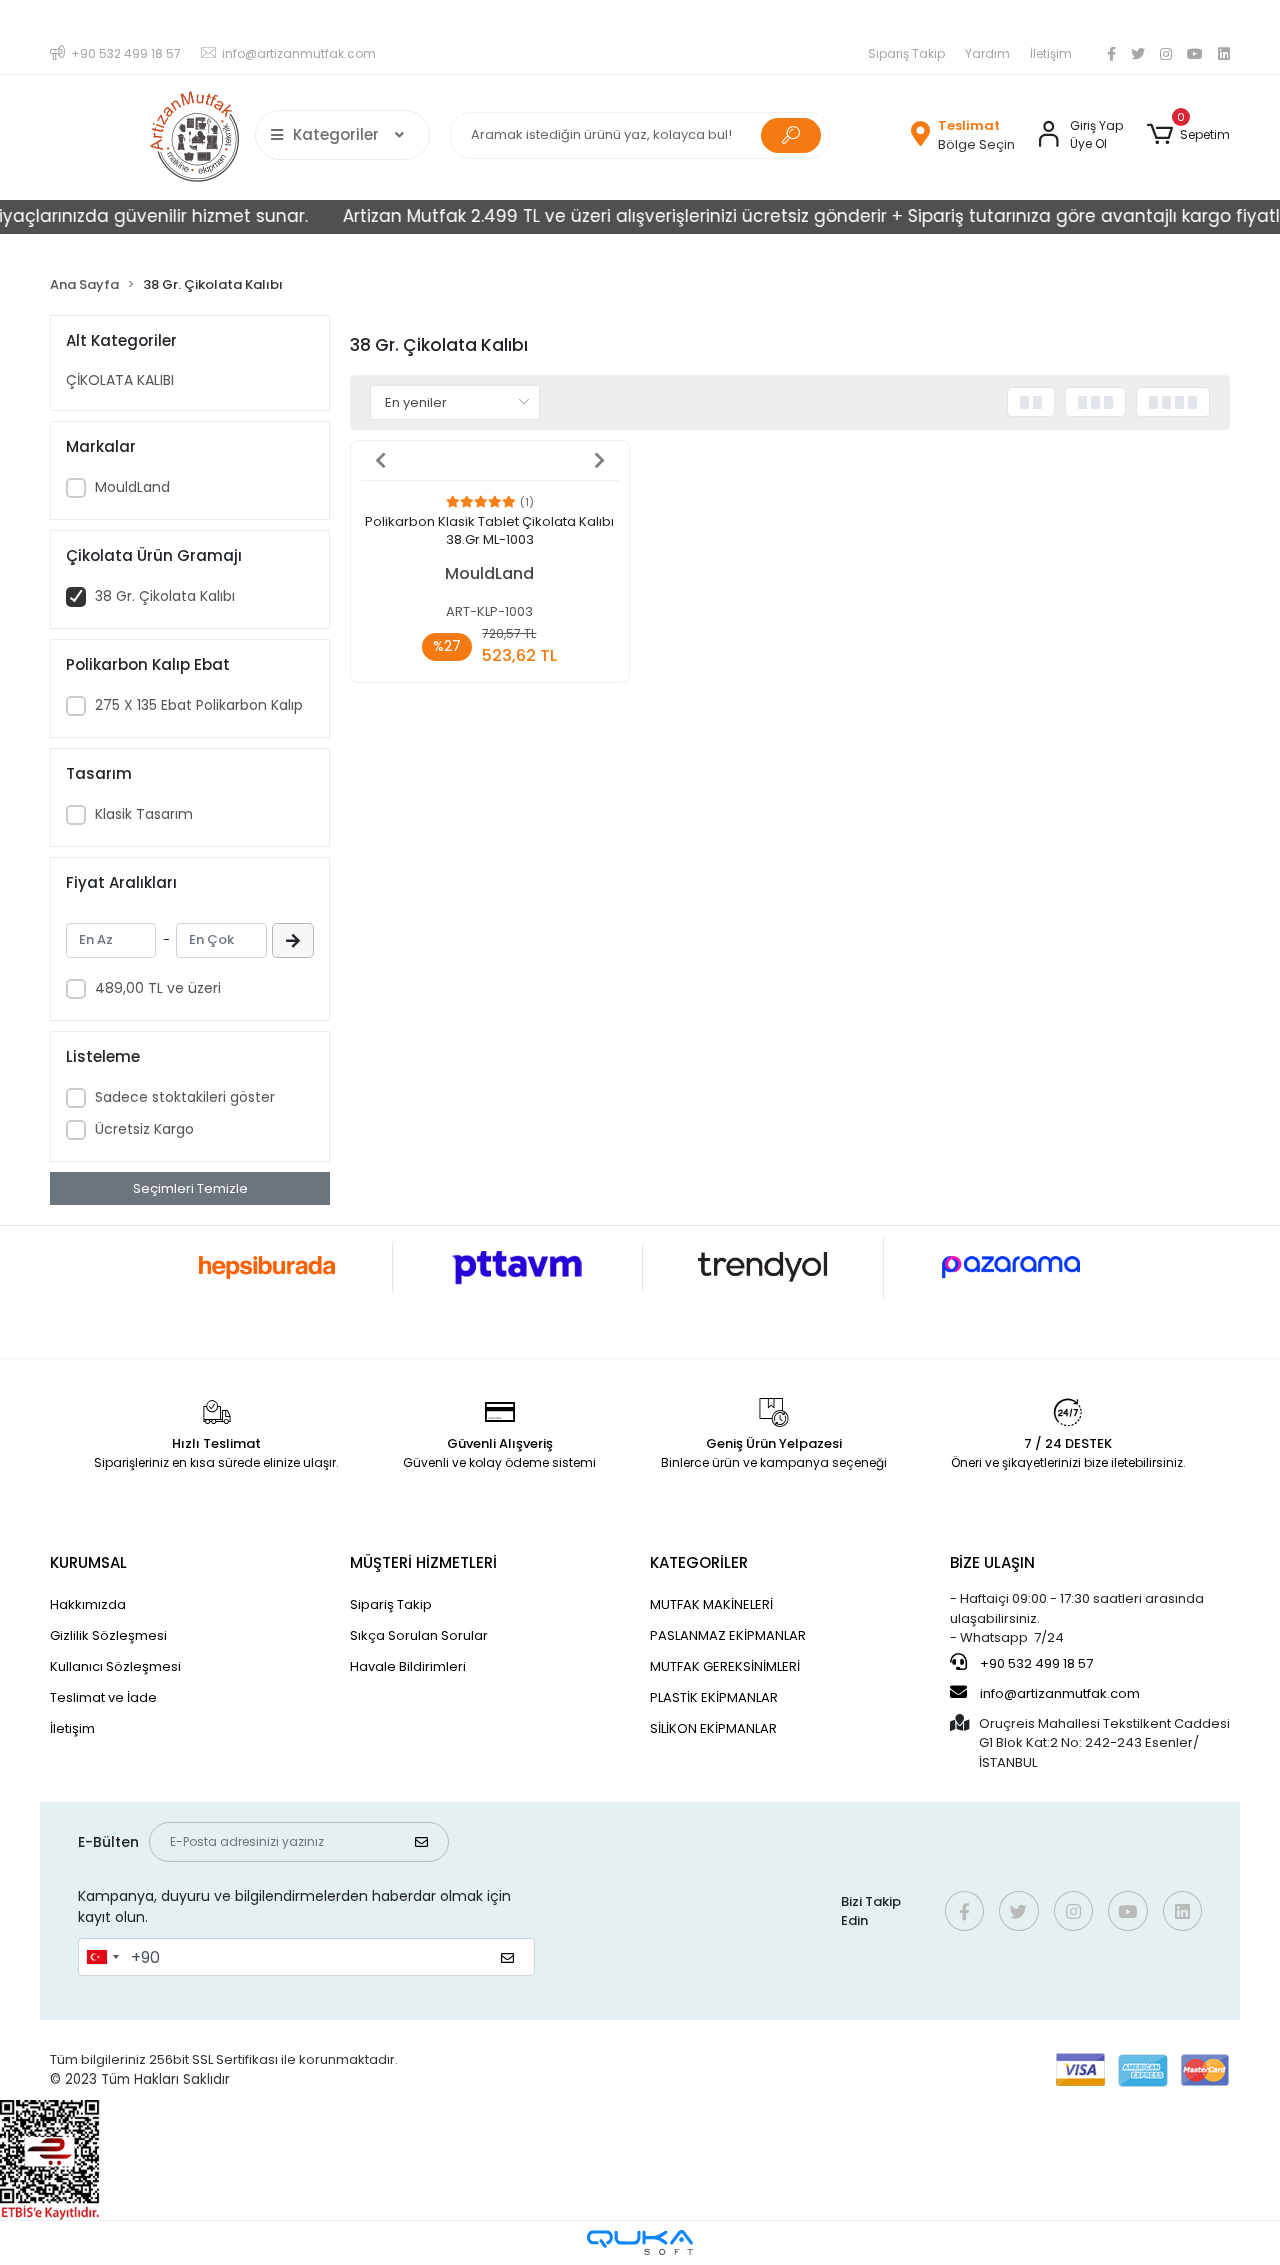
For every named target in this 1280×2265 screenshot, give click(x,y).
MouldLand (132, 487)
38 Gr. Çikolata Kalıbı (165, 596)
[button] (1188, 135)
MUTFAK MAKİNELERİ (711, 1604)
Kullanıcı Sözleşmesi (115, 1666)
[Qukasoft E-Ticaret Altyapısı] (640, 2242)
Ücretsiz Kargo (144, 1129)
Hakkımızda (88, 1604)
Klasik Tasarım (144, 814)
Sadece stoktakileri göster (185, 1097)
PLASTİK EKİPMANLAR (714, 1697)
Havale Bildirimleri (408, 1666)
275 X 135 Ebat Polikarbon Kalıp (199, 705)
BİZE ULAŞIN (992, 1562)
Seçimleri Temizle (190, 1188)
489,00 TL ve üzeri (158, 988)
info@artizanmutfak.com (1060, 1693)
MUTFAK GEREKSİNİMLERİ (725, 1666)
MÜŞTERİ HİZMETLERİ (423, 1562)
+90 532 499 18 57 (1035, 1663)
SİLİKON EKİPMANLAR (713, 1728)
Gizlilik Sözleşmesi (108, 1635)
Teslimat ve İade (103, 1697)
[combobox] (102, 1957)
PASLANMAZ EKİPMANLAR (728, 1635)
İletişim (1051, 53)
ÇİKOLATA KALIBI (120, 380)
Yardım (987, 53)
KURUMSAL (88, 1562)
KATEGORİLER (699, 1562)
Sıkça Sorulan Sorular (419, 1635)
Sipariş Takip (906, 53)
